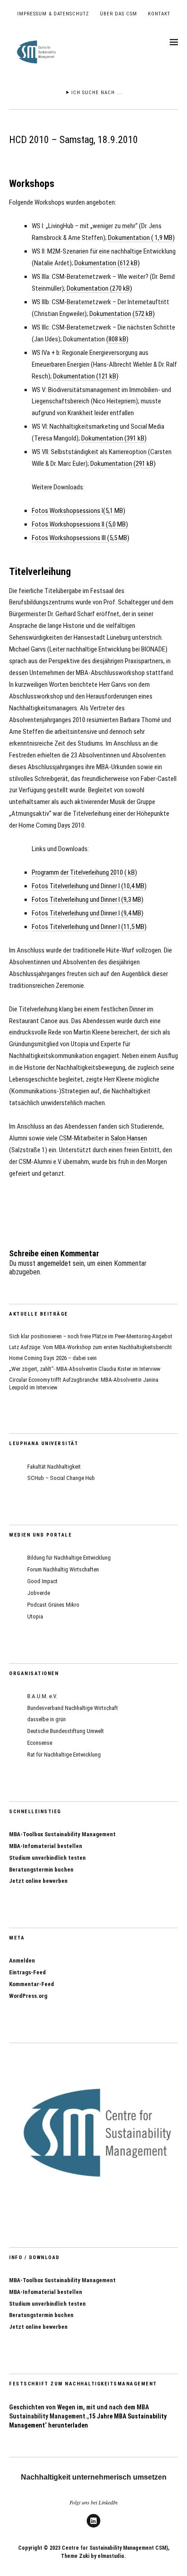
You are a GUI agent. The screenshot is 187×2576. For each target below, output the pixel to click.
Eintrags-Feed (27, 1972)
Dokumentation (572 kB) (122, 314)
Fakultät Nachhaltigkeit (54, 1467)
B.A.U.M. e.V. (42, 1696)
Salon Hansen (129, 1138)
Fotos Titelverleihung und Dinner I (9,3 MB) (88, 900)
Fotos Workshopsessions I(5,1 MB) (79, 511)
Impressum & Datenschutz (53, 14)
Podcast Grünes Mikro (53, 1605)
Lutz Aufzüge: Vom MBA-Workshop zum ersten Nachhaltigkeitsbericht (91, 1347)
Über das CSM (118, 14)
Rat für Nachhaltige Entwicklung (64, 1755)
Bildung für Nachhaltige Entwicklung (69, 1558)
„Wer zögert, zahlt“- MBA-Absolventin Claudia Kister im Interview (85, 1369)
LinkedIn (93, 2527)
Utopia (35, 1616)
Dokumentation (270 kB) (99, 288)
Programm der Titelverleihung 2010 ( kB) (84, 872)
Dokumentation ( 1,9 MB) (141, 238)
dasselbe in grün (47, 1719)
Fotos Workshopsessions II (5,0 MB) (80, 524)
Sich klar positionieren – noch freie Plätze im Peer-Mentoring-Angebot (91, 1336)
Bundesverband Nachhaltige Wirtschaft (73, 1708)
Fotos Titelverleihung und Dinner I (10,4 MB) (89, 886)
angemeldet (54, 1263)
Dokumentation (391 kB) (114, 438)
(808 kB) (117, 339)
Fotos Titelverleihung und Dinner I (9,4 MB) (88, 913)
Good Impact (42, 1581)
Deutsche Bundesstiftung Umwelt (66, 1731)
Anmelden (22, 1961)
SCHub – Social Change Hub (61, 1478)
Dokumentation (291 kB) (123, 464)
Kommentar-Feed (32, 1984)
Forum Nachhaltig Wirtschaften (63, 1569)
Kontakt (159, 14)
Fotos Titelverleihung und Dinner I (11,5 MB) (89, 927)
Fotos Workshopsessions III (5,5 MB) (81, 538)
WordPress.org (28, 1996)
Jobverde (39, 1593)
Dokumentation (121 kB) (85, 376)
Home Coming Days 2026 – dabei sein (53, 1358)
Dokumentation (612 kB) (107, 263)
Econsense (40, 1743)
